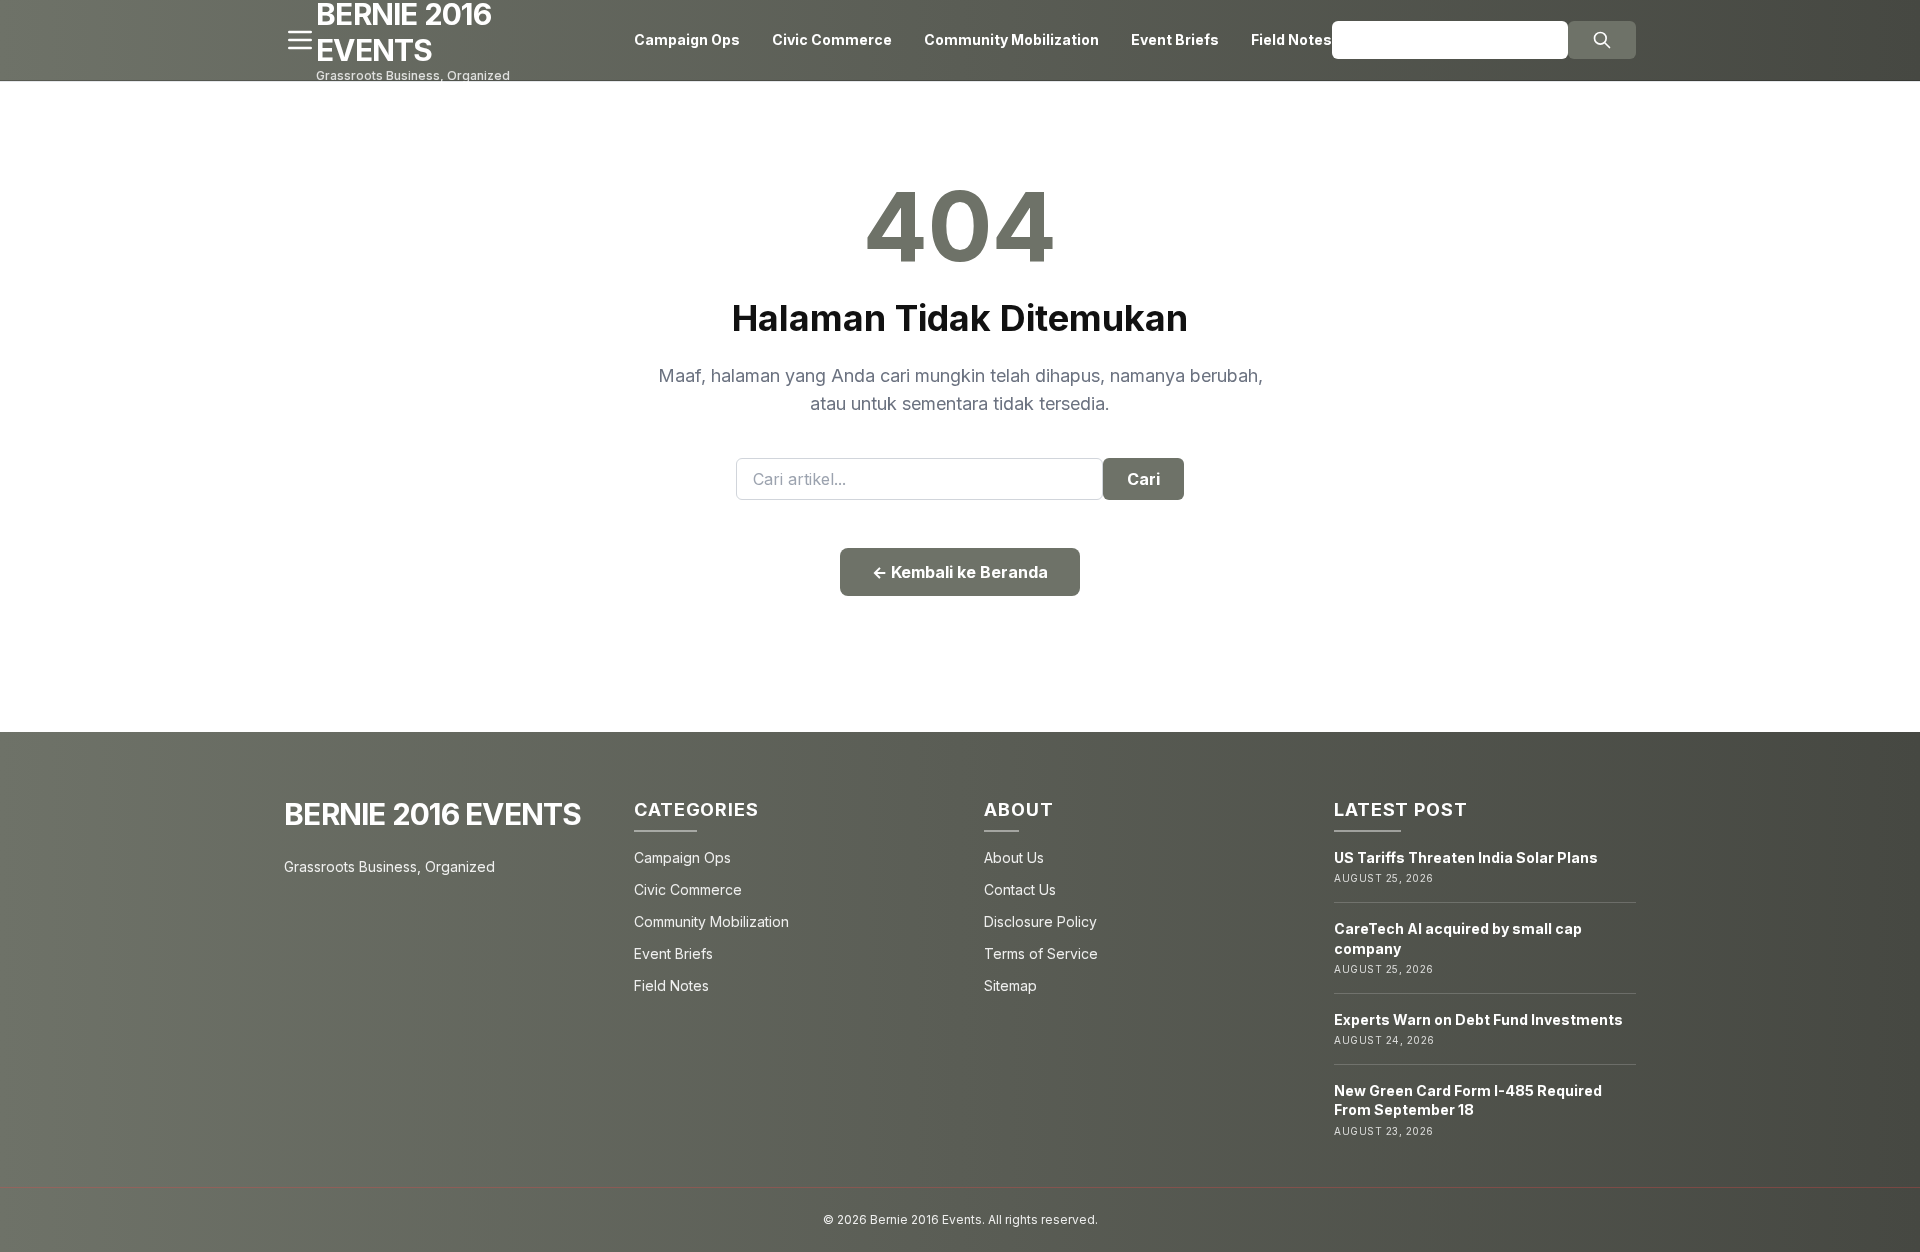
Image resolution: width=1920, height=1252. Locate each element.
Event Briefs (1175, 39)
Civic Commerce (832, 39)
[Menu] (300, 40)
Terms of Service (1041, 953)
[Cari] (1602, 40)
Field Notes (1291, 39)
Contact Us (1020, 889)
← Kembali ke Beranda (960, 572)
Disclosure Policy (1040, 921)
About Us (1014, 857)
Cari (1143, 479)
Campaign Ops (687, 39)
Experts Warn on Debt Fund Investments (1478, 1019)
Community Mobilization (1011, 39)
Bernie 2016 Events (433, 814)
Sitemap (1010, 985)
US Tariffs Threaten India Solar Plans (1466, 857)
